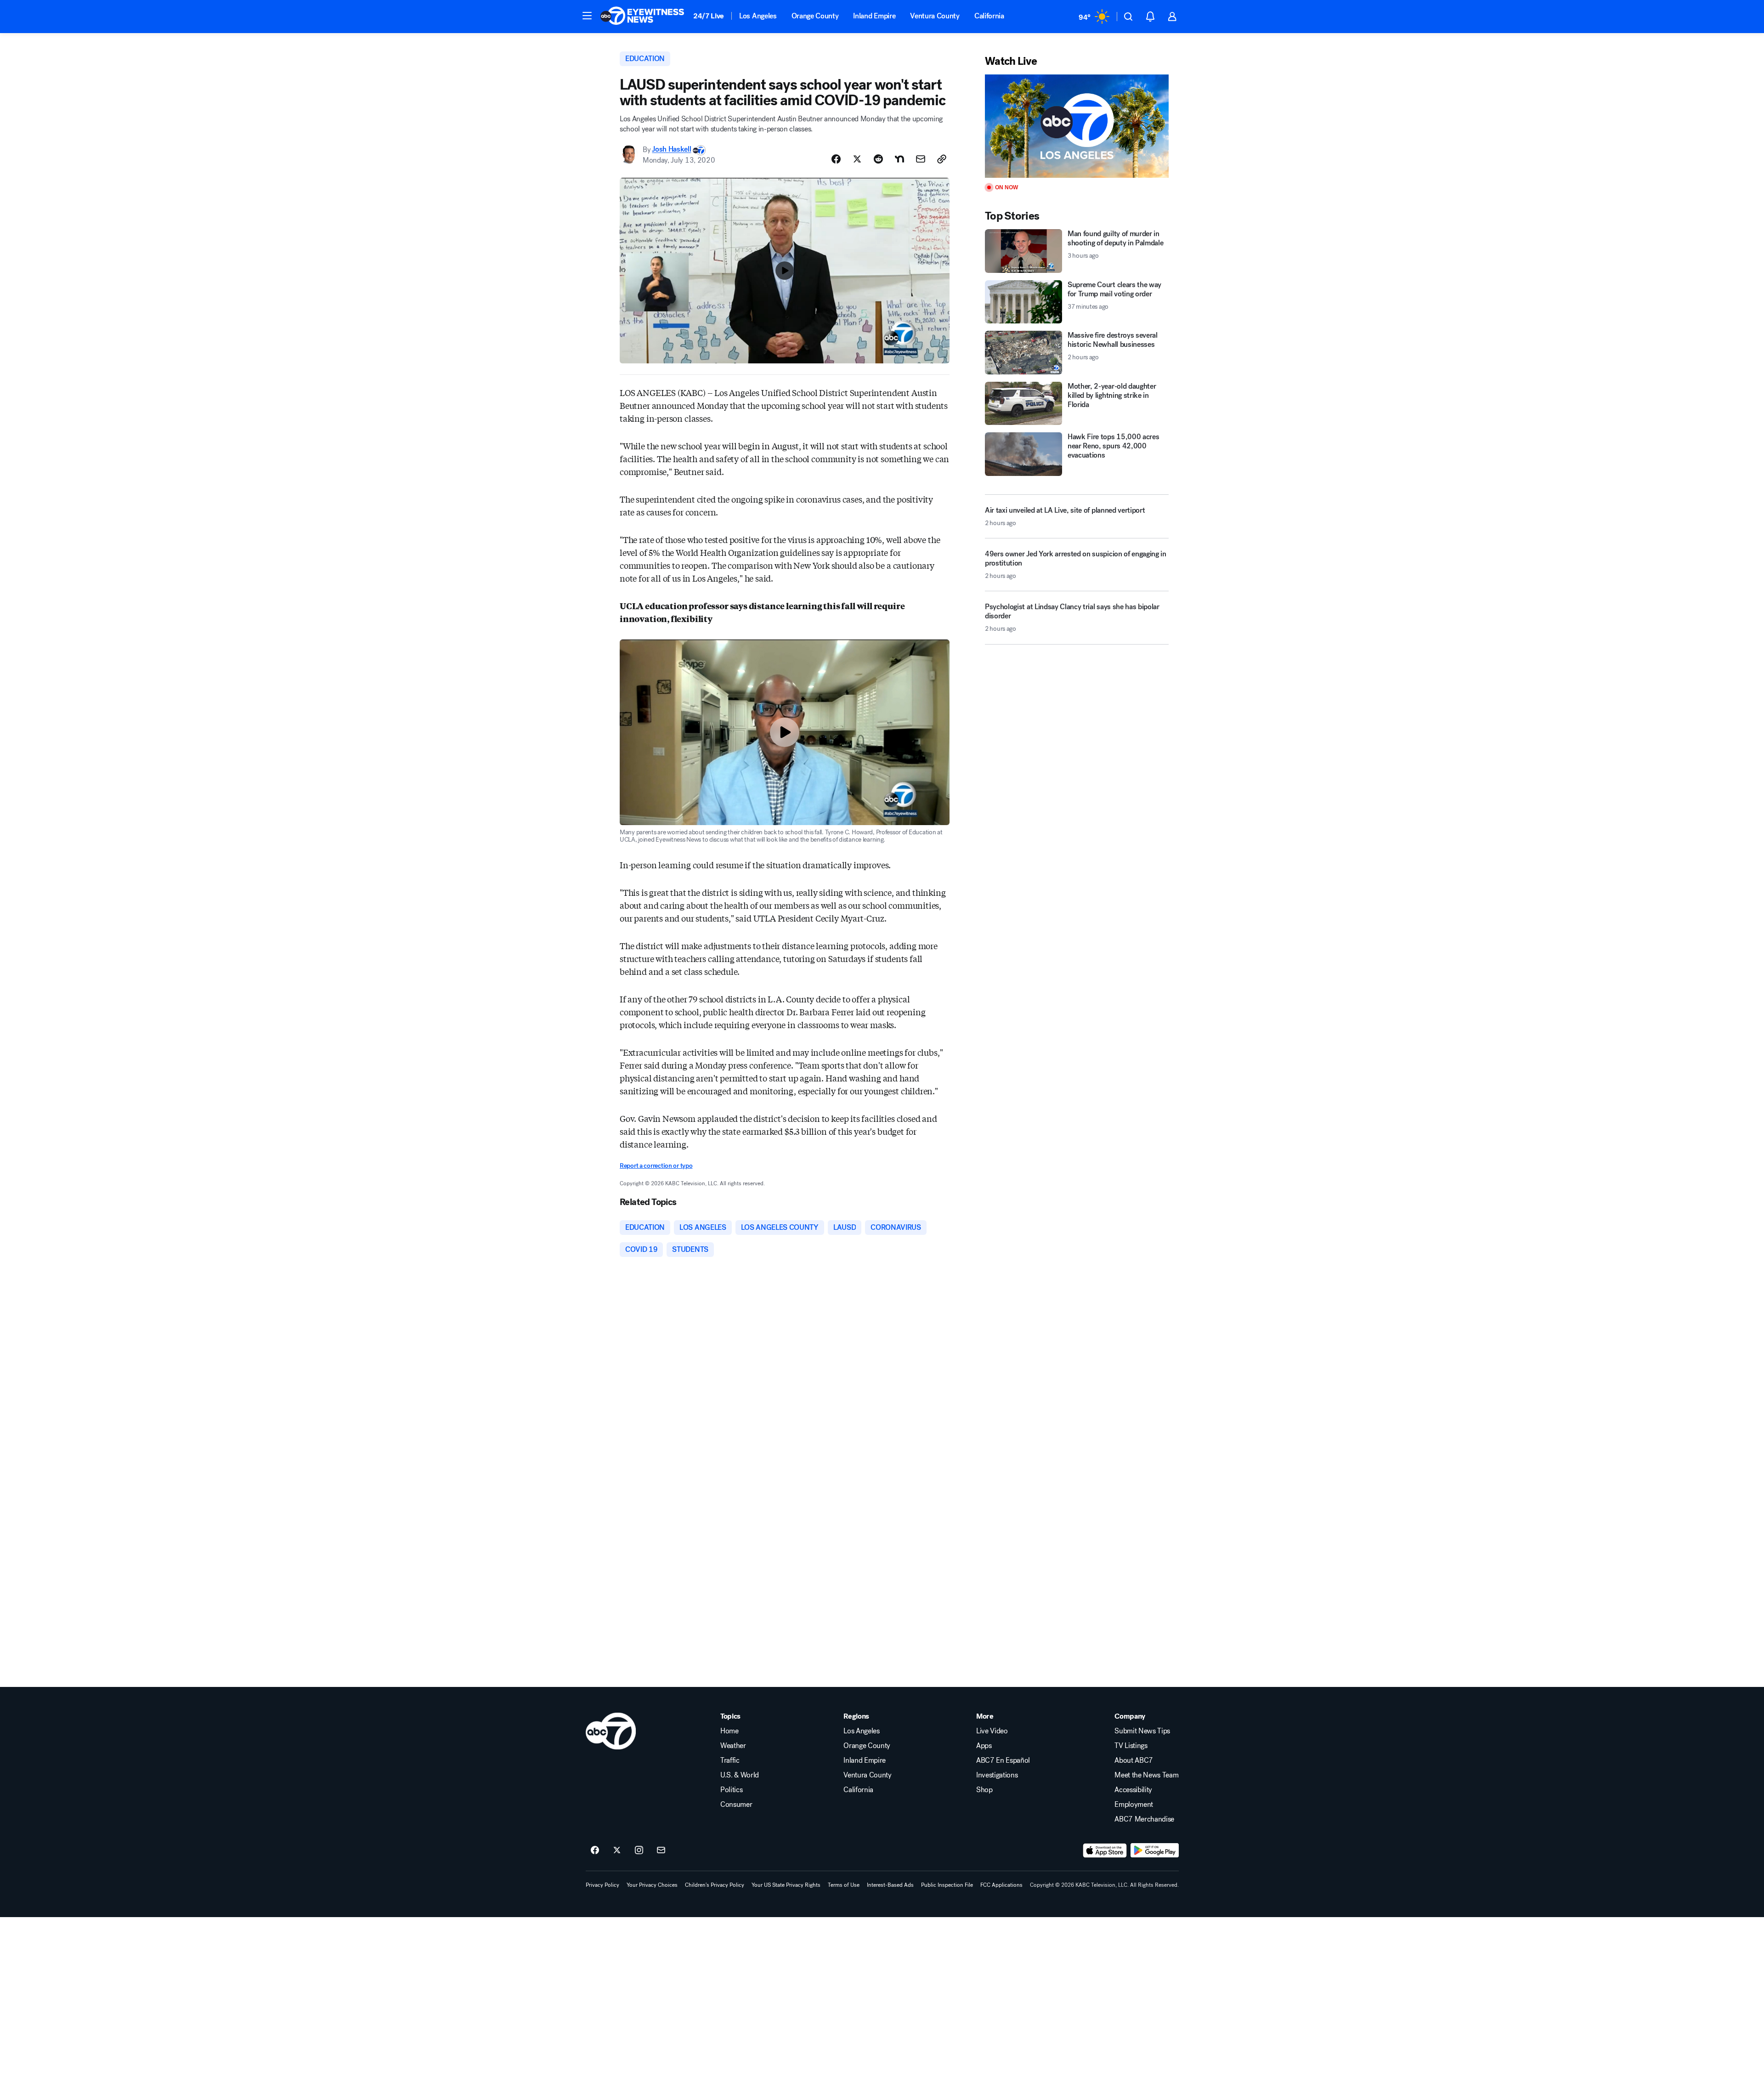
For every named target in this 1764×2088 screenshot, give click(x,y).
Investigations (997, 1775)
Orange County (815, 16)
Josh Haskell (671, 150)
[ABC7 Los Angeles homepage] (642, 17)
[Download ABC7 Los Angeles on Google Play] (1155, 1850)
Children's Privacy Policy (715, 1885)
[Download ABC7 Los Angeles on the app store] (1105, 1850)
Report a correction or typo (656, 1166)
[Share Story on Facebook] (836, 159)
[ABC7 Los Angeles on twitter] (617, 1850)
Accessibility (1133, 1790)
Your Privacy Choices (652, 1885)
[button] (587, 16)
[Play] (1077, 126)
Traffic (730, 1760)
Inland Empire (874, 16)
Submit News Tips (1142, 1731)
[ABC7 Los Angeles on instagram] (639, 1850)
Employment (1134, 1805)
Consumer (736, 1805)
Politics (731, 1790)
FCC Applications (1001, 1885)
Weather (733, 1746)
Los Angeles (758, 16)
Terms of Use (844, 1885)
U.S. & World (740, 1775)
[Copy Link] (942, 159)
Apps (984, 1746)
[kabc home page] (611, 1731)
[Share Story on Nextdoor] (899, 159)
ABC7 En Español (1003, 1760)
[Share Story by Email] (921, 159)
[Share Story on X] (857, 159)
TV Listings (1131, 1746)
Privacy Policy (602, 1885)
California (989, 16)
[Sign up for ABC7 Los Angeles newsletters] (661, 1850)
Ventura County (935, 16)
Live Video (992, 1731)
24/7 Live (709, 16)
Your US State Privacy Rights (786, 1885)
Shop (984, 1790)
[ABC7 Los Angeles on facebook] (595, 1850)
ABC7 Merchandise (1144, 1819)
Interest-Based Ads (890, 1885)
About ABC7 (1134, 1760)
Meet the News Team (1146, 1775)
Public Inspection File (947, 1885)
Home (729, 1731)
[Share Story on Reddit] (878, 159)
